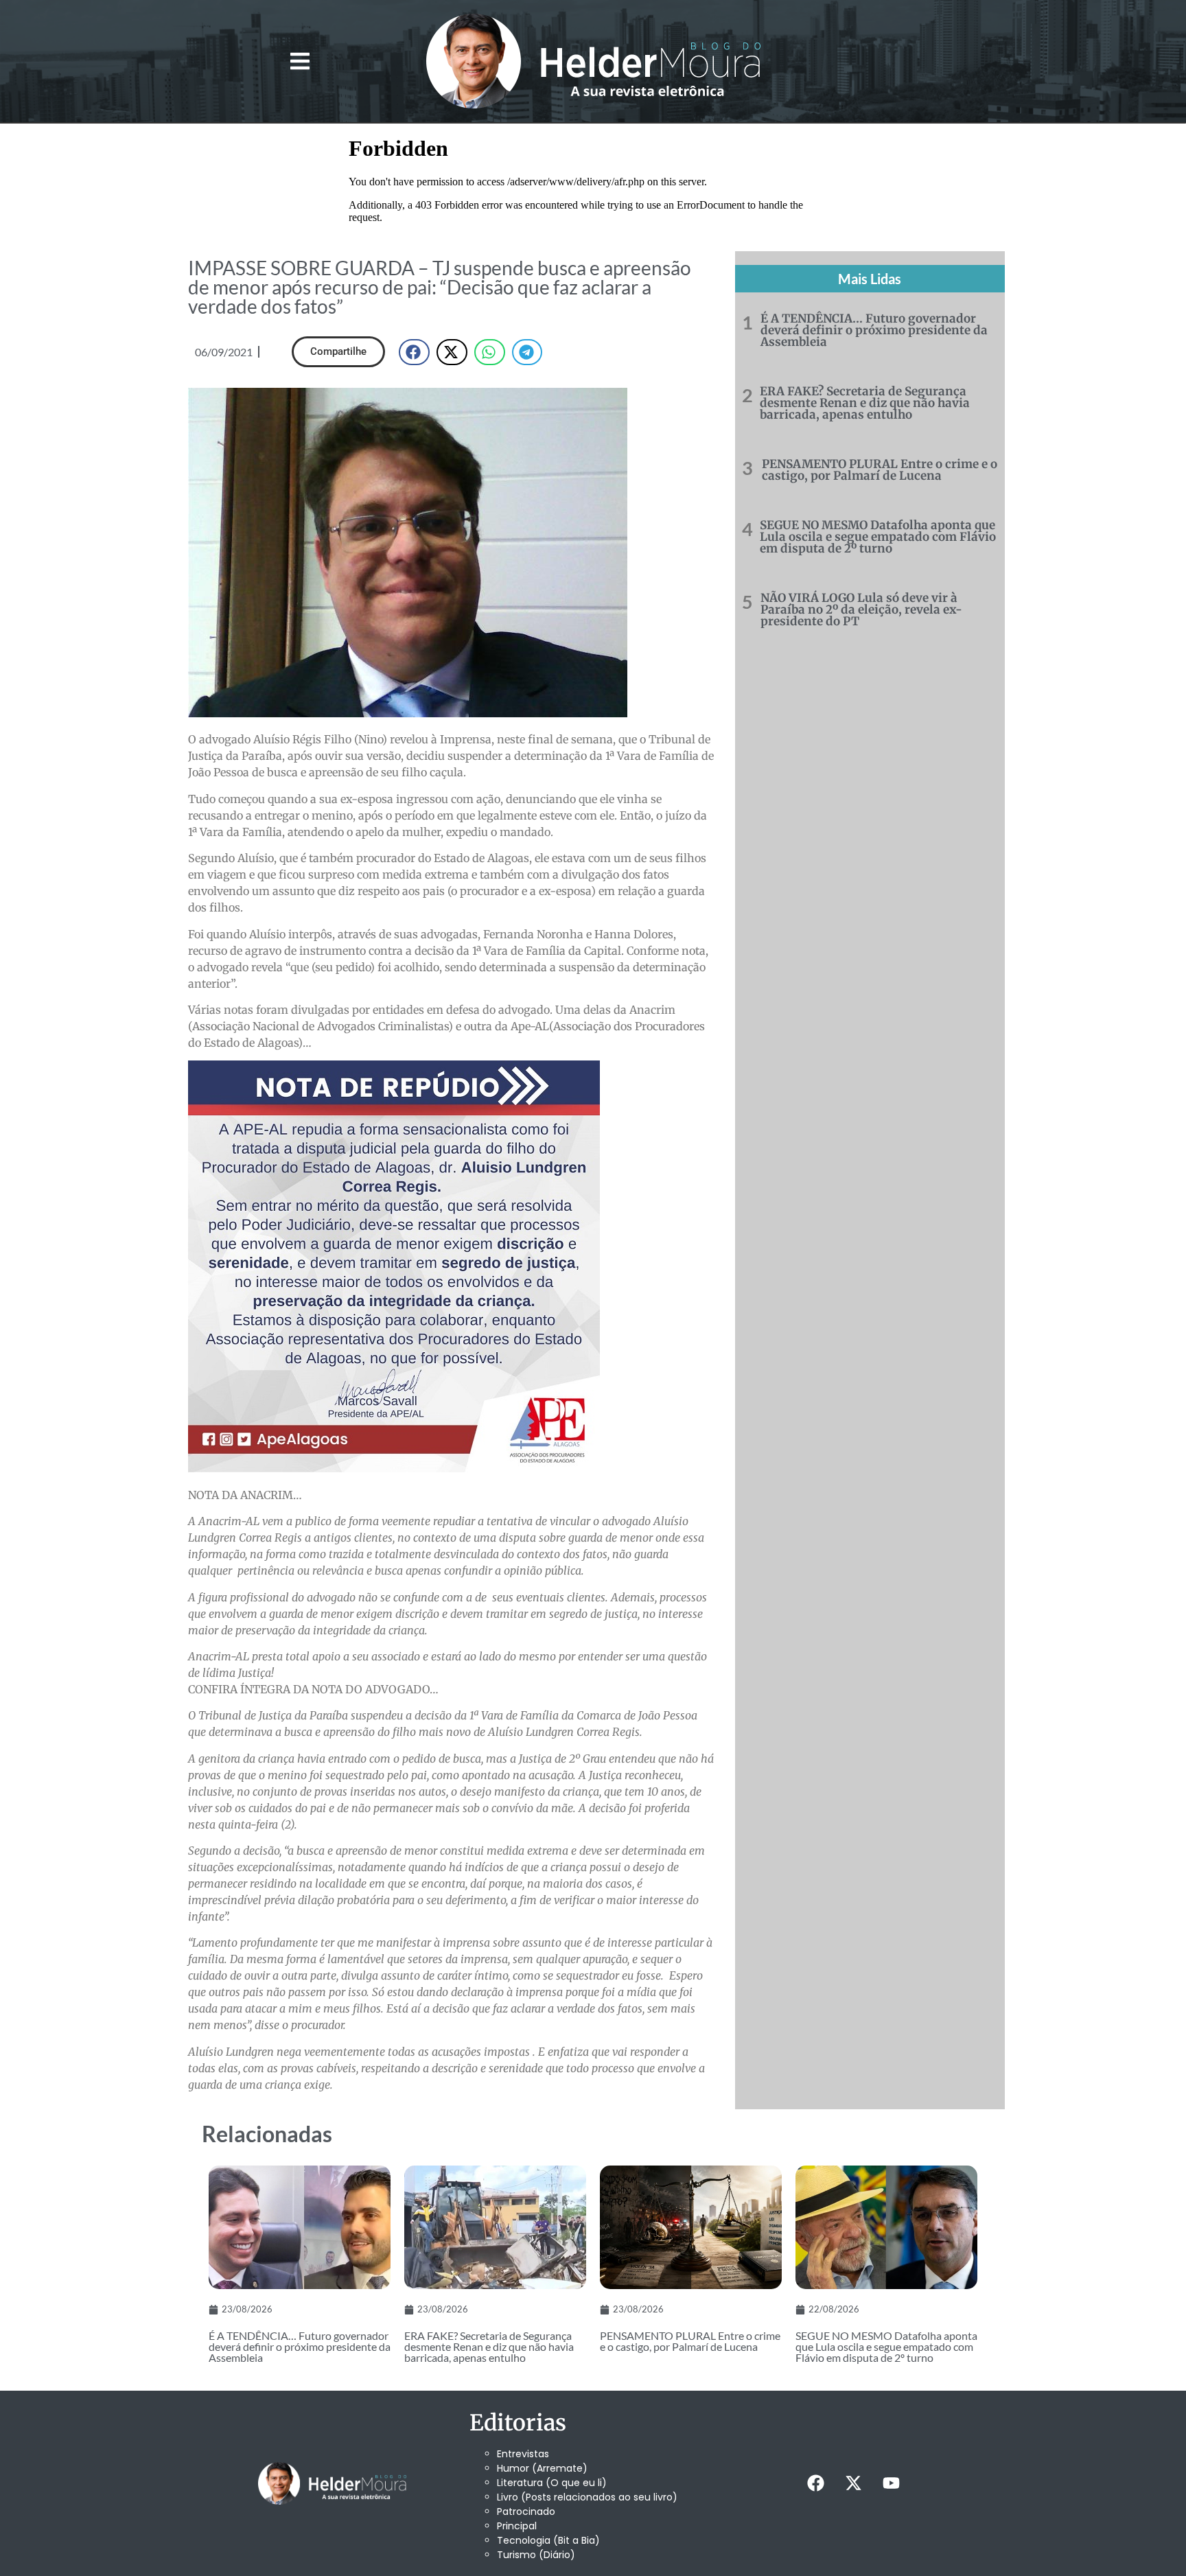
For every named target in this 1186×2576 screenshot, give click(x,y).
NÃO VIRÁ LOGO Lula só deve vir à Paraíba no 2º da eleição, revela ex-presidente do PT (861, 610)
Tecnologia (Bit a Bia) (548, 2540)
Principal (517, 2526)
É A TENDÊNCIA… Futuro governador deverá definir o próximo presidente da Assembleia (874, 330)
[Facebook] (815, 2483)
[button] (300, 61)
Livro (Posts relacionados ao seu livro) (587, 2497)
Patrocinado (526, 2511)
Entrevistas (523, 2454)
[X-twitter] (853, 2483)
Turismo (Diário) (536, 2555)
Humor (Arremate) (542, 2468)
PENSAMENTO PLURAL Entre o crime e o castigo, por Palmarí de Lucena (880, 470)
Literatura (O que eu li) (552, 2483)
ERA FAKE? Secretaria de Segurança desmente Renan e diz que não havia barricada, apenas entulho (865, 403)
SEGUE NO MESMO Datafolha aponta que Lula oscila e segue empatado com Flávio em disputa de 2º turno (878, 537)
